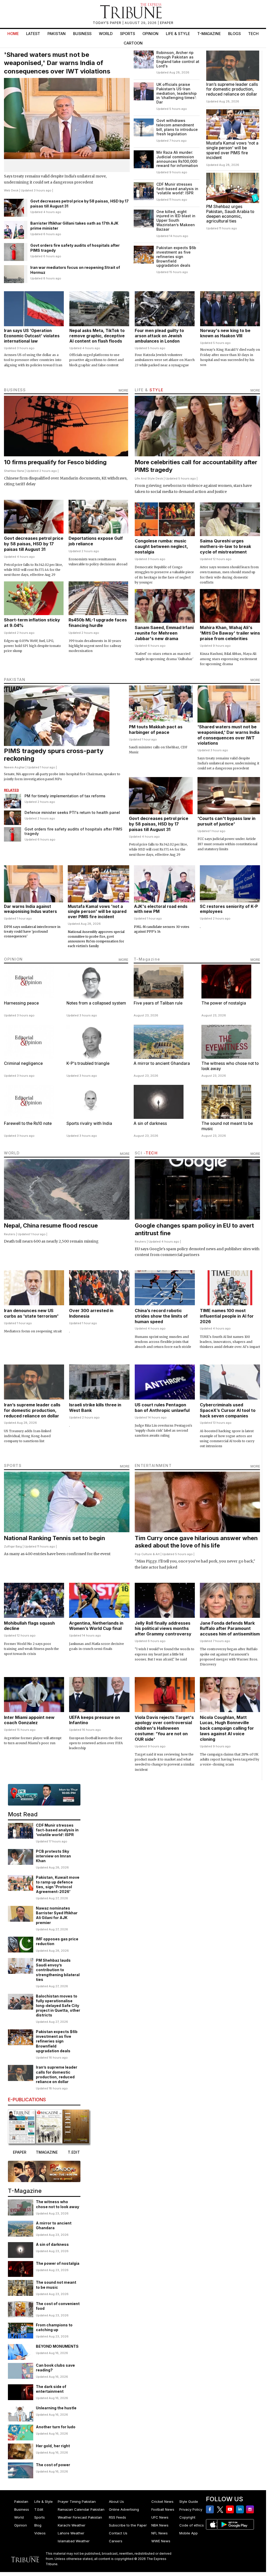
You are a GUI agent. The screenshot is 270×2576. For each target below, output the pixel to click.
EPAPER (167, 23)
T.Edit (39, 2509)
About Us (116, 2501)
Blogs (234, 34)
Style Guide (189, 2501)
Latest (33, 34)
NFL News (160, 2533)
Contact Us (118, 2533)
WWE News (161, 2541)
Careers (116, 2541)
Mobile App (189, 2533)
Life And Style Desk (149, 478)
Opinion (150, 34)
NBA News (160, 2525)
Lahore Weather (71, 2533)
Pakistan (57, 34)
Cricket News (162, 2501)
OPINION (13, 959)
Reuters (10, 1234)
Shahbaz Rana (14, 471)
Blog (38, 2525)
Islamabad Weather (74, 2541)
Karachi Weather (72, 2525)
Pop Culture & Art (147, 1554)
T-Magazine (209, 34)
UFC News (160, 2517)
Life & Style (178, 34)
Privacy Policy (191, 2509)
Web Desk (11, 190)
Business (82, 34)
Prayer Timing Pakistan (77, 2501)
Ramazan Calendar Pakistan (81, 2509)
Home (13, 34)
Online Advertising (124, 2509)
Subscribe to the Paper (128, 2525)
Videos (40, 2533)
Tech (253, 34)
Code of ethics (192, 2525)
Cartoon (133, 43)
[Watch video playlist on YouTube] (44, 1795)
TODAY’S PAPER (108, 23)
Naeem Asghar (14, 767)
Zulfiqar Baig (13, 1546)
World (106, 34)
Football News (163, 2509)
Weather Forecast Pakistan (80, 2517)
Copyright (187, 2517)
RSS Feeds (117, 2517)
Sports (127, 34)
